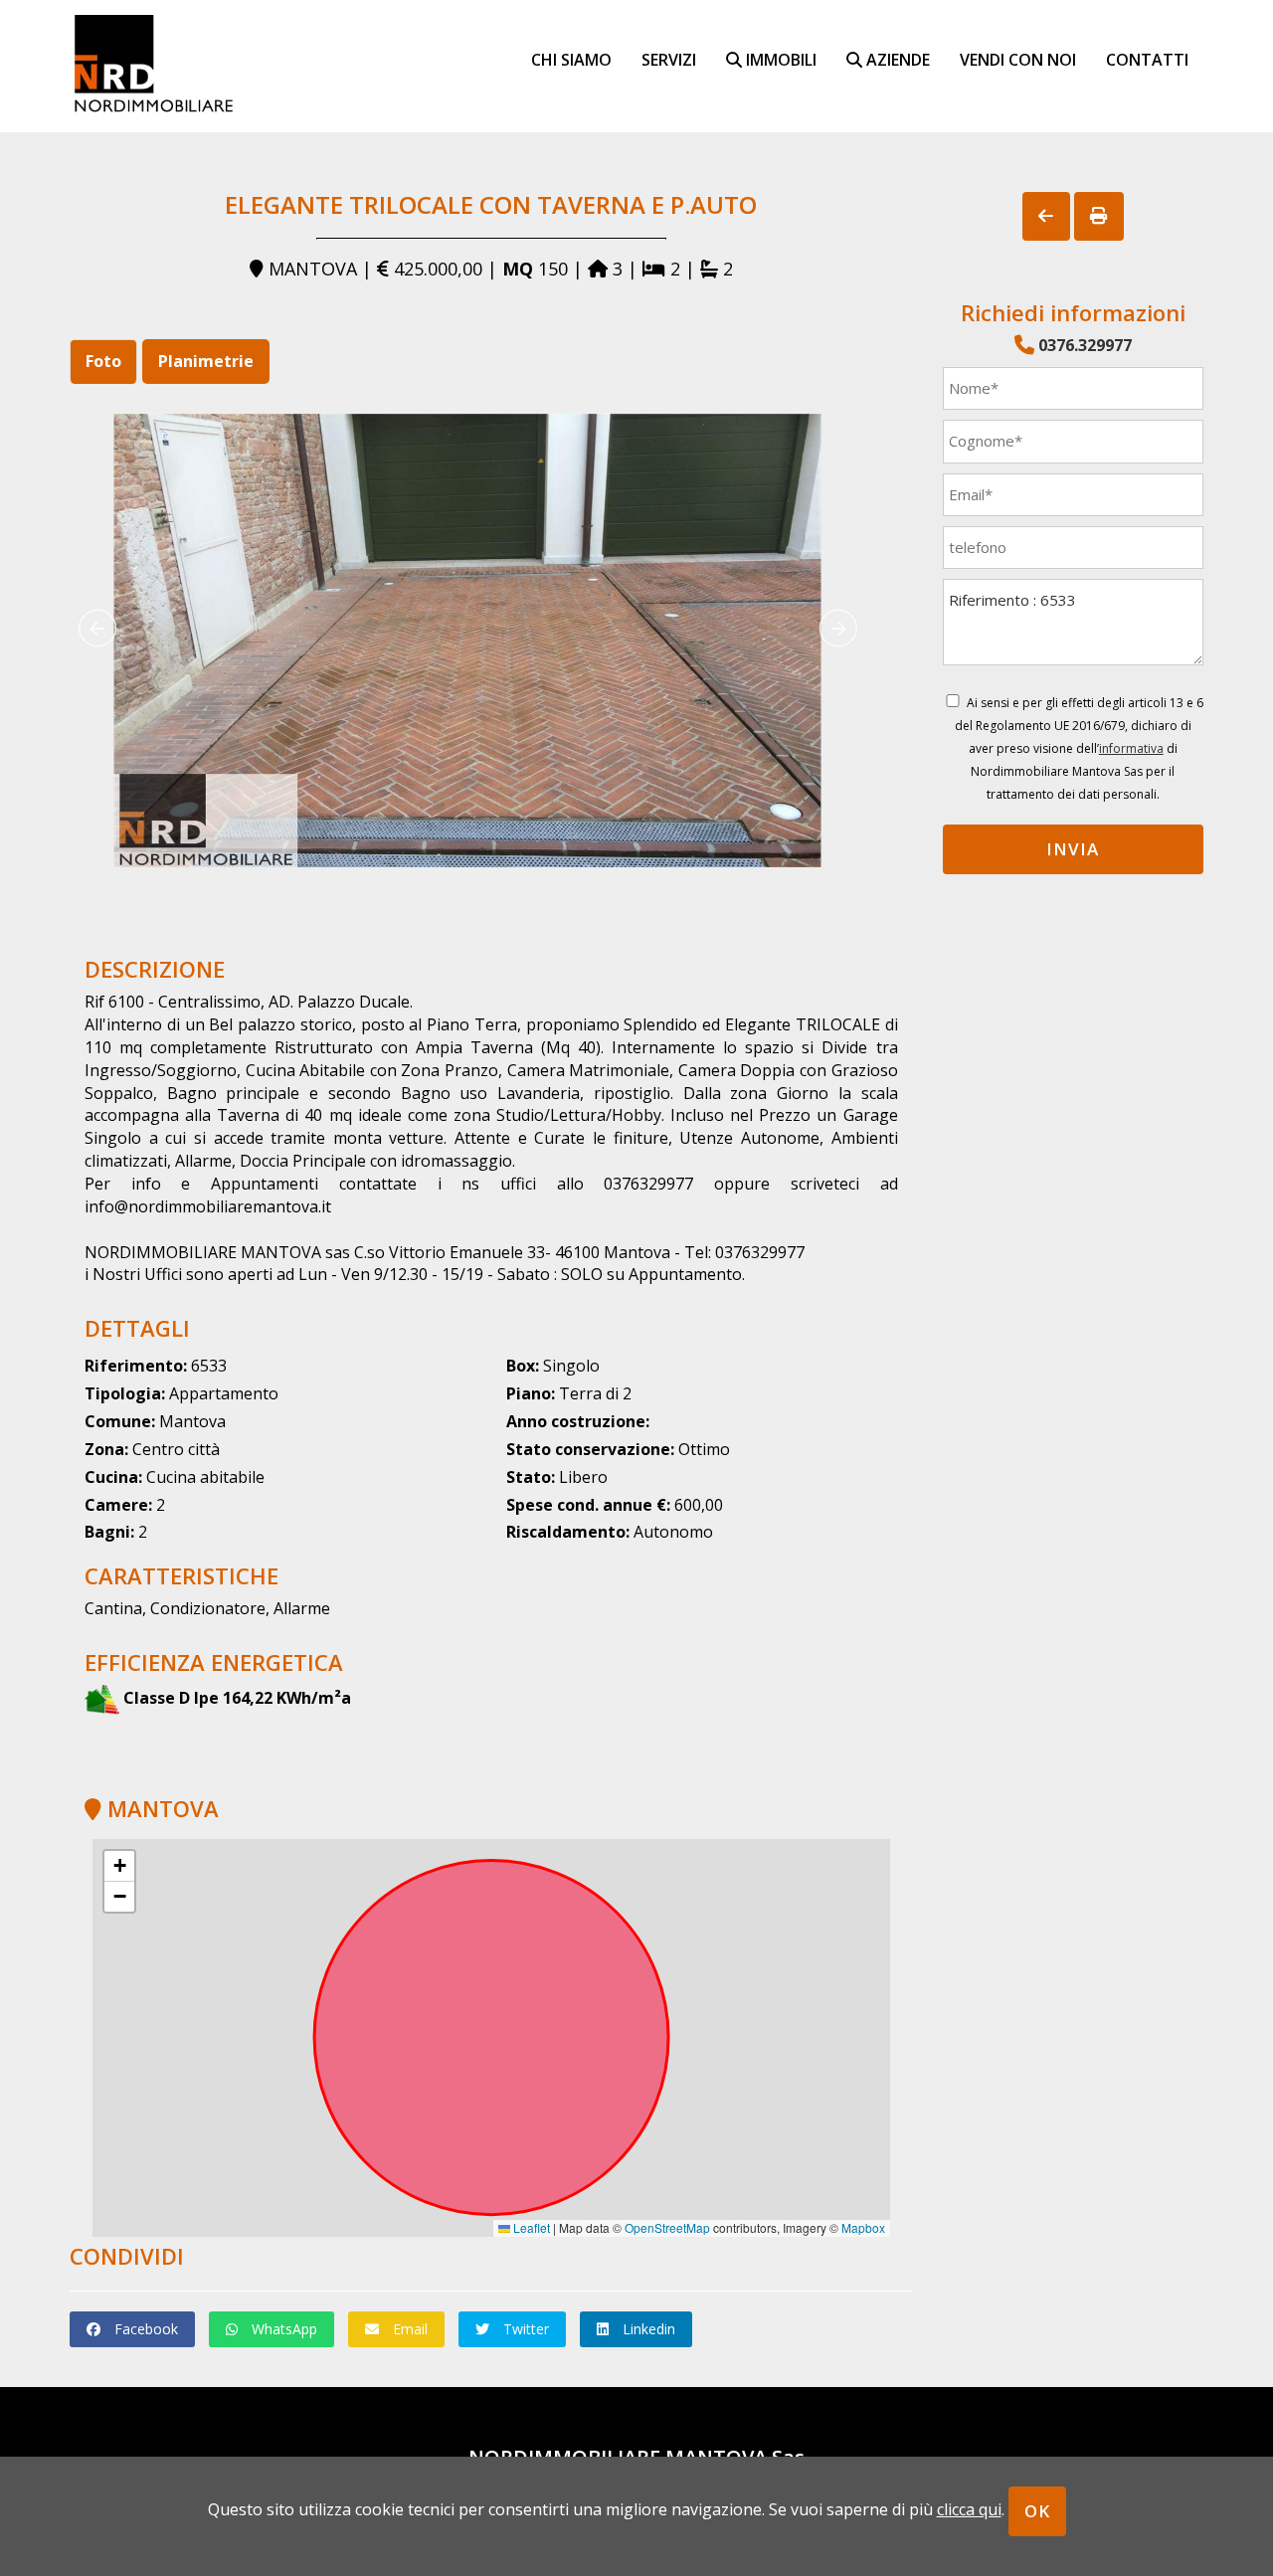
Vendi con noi (1018, 59)
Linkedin (647, 2329)
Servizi (669, 59)
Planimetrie (206, 361)
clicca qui (969, 2509)
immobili (779, 59)
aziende (896, 59)
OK (1037, 2511)
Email (408, 2329)
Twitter (524, 2329)
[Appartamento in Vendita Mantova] (467, 641)
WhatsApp (282, 2329)
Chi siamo (571, 59)
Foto (103, 361)
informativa (1131, 748)
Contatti (1147, 59)
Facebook (144, 2329)
